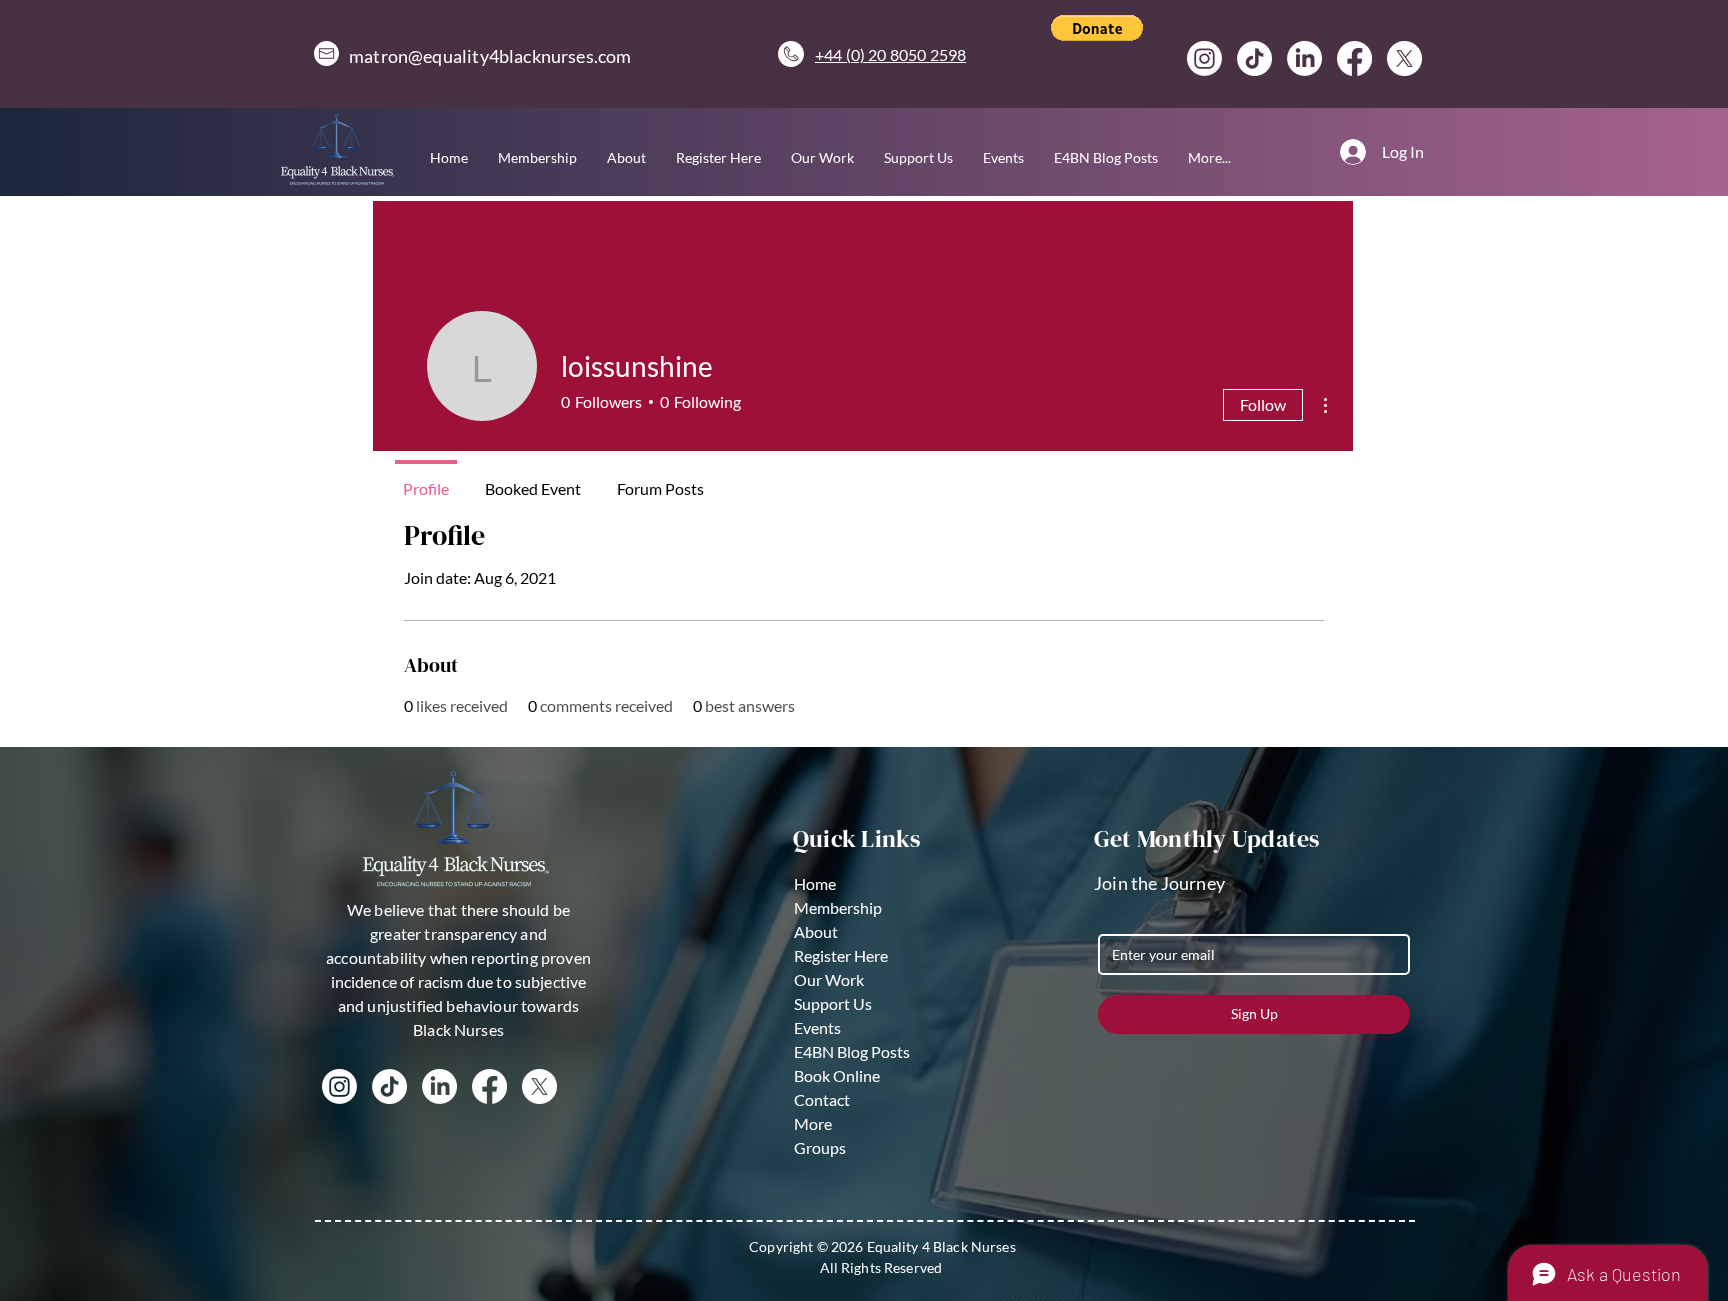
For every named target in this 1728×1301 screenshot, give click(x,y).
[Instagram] (1204, 58)
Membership (838, 907)
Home (815, 883)
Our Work (829, 979)
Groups (820, 1147)
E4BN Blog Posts (852, 1051)
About (816, 931)
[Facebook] (1354, 58)
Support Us (833, 1003)
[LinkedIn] (1304, 58)
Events (817, 1027)
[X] (1404, 58)
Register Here (841, 955)
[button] (1097, 28)
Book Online (837, 1075)
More (813, 1123)
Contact (822, 1099)
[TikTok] (1254, 58)
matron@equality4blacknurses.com (490, 56)
